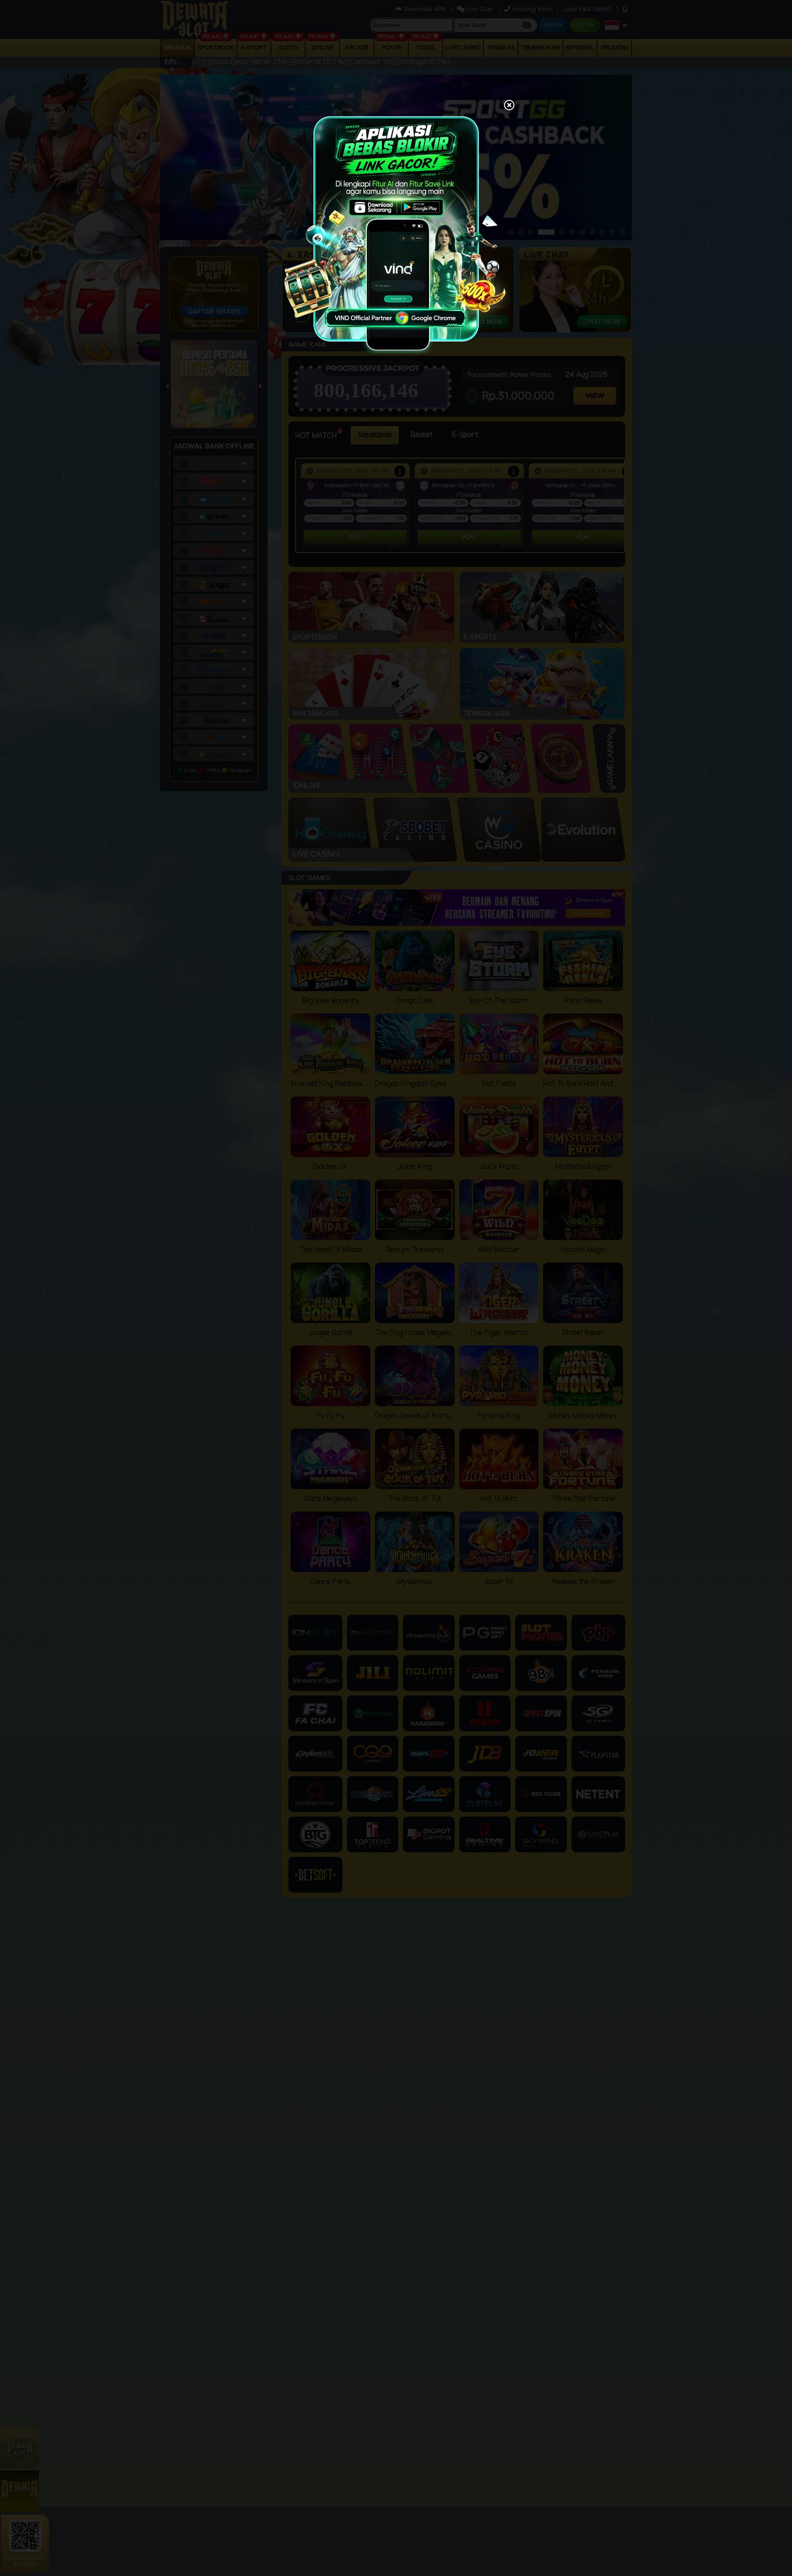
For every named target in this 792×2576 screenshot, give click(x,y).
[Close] (509, 106)
